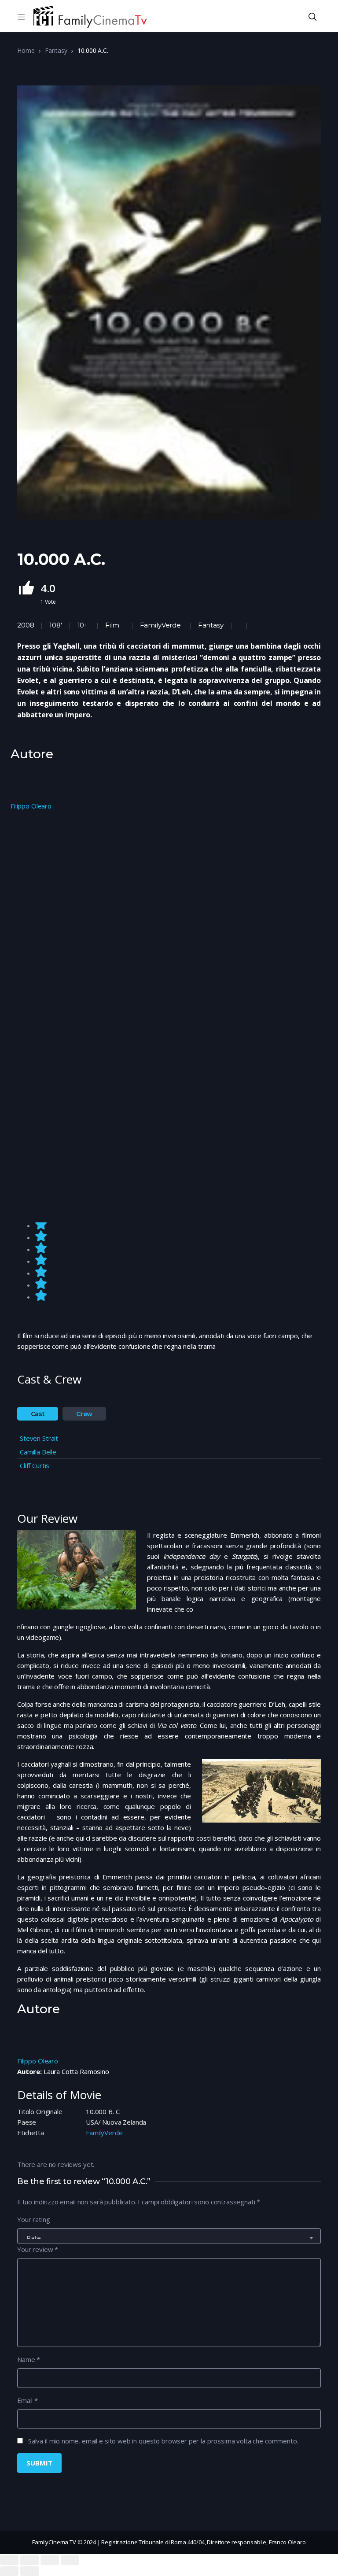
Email (28, 2400)
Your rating (33, 2219)
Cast (38, 1414)
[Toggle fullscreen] (50, 2560)
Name (29, 2359)
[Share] (29, 2560)
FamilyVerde (160, 625)
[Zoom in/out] (70, 2560)
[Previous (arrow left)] (9, 2571)
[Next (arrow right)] (29, 2571)
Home (26, 50)
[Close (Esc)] (9, 2560)
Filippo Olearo (31, 806)
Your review (38, 2249)
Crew (84, 1414)
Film (112, 625)
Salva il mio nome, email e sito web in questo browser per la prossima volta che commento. (163, 2441)
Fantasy (56, 50)
